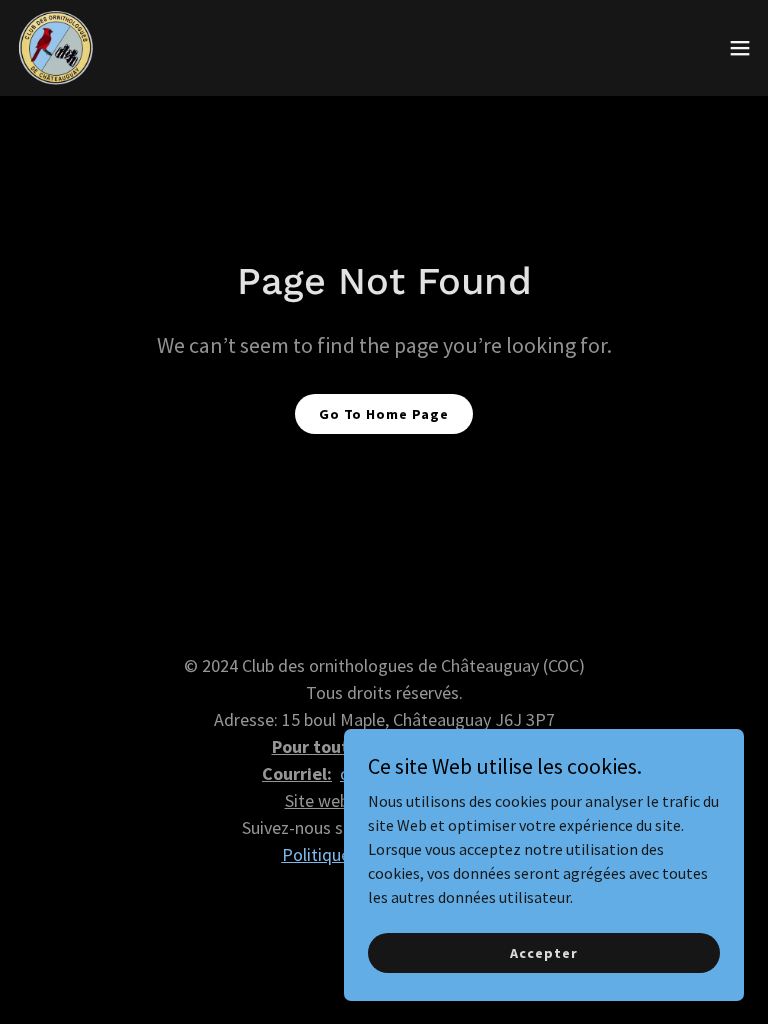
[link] (56, 48)
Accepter (543, 952)
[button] (740, 48)
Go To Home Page (384, 414)
